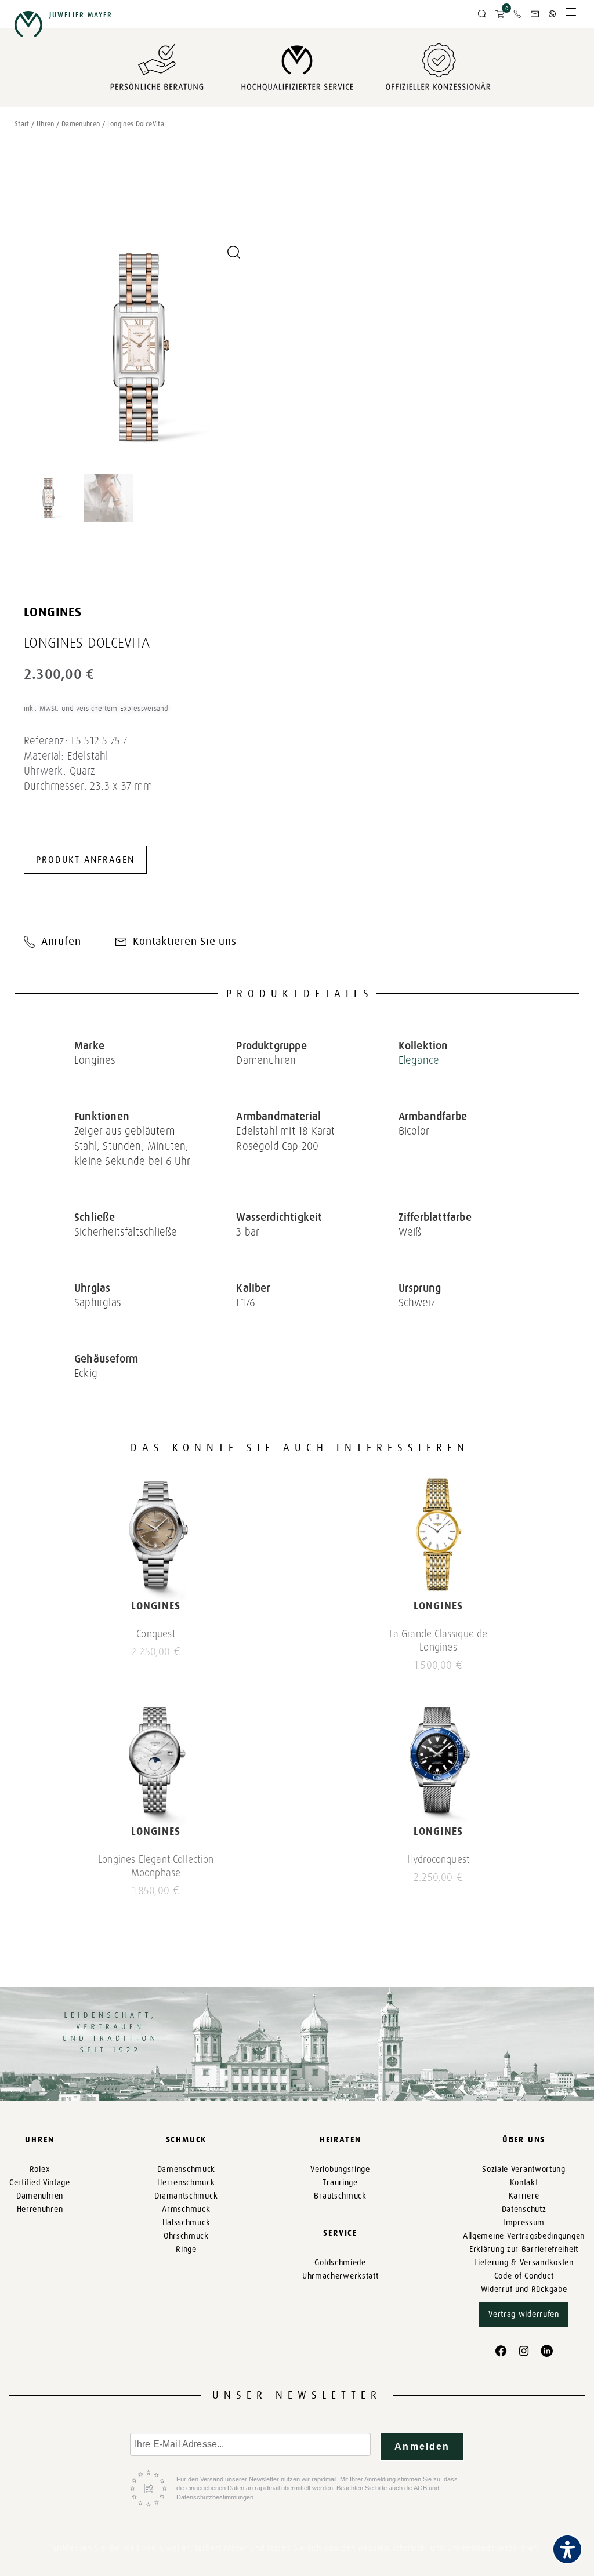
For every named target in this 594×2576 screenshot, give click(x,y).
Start (22, 124)
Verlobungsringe (340, 2169)
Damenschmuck (186, 2169)
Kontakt (524, 2183)
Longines (53, 612)
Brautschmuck (340, 2196)
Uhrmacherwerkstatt (341, 2276)
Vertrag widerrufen (524, 2314)
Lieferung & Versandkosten (524, 2263)
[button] (482, 14)
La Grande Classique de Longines (439, 1641)
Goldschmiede (340, 2263)
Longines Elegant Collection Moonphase (156, 1866)
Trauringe (340, 2183)
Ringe (186, 2249)
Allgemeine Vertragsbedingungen (524, 2236)
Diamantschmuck (186, 2196)
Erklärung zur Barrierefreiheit (524, 2249)
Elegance (419, 1060)
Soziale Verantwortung (524, 2169)
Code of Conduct (524, 2276)
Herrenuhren (40, 2209)
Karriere (524, 2196)
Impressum (524, 2223)
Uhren (46, 124)
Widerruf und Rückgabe (524, 2289)
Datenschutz (524, 2209)
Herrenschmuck (186, 2183)
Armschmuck (186, 2209)
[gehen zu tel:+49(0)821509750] (517, 14)
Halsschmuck (186, 2223)
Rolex (40, 2169)
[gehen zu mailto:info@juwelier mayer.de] (535, 14)
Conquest (155, 1634)
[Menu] (571, 15)
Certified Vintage (40, 2183)
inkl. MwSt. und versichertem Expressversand (96, 708)
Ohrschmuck (186, 2236)
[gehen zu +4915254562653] (552, 14)
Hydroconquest (438, 1859)
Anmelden (422, 2446)
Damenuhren (81, 124)
